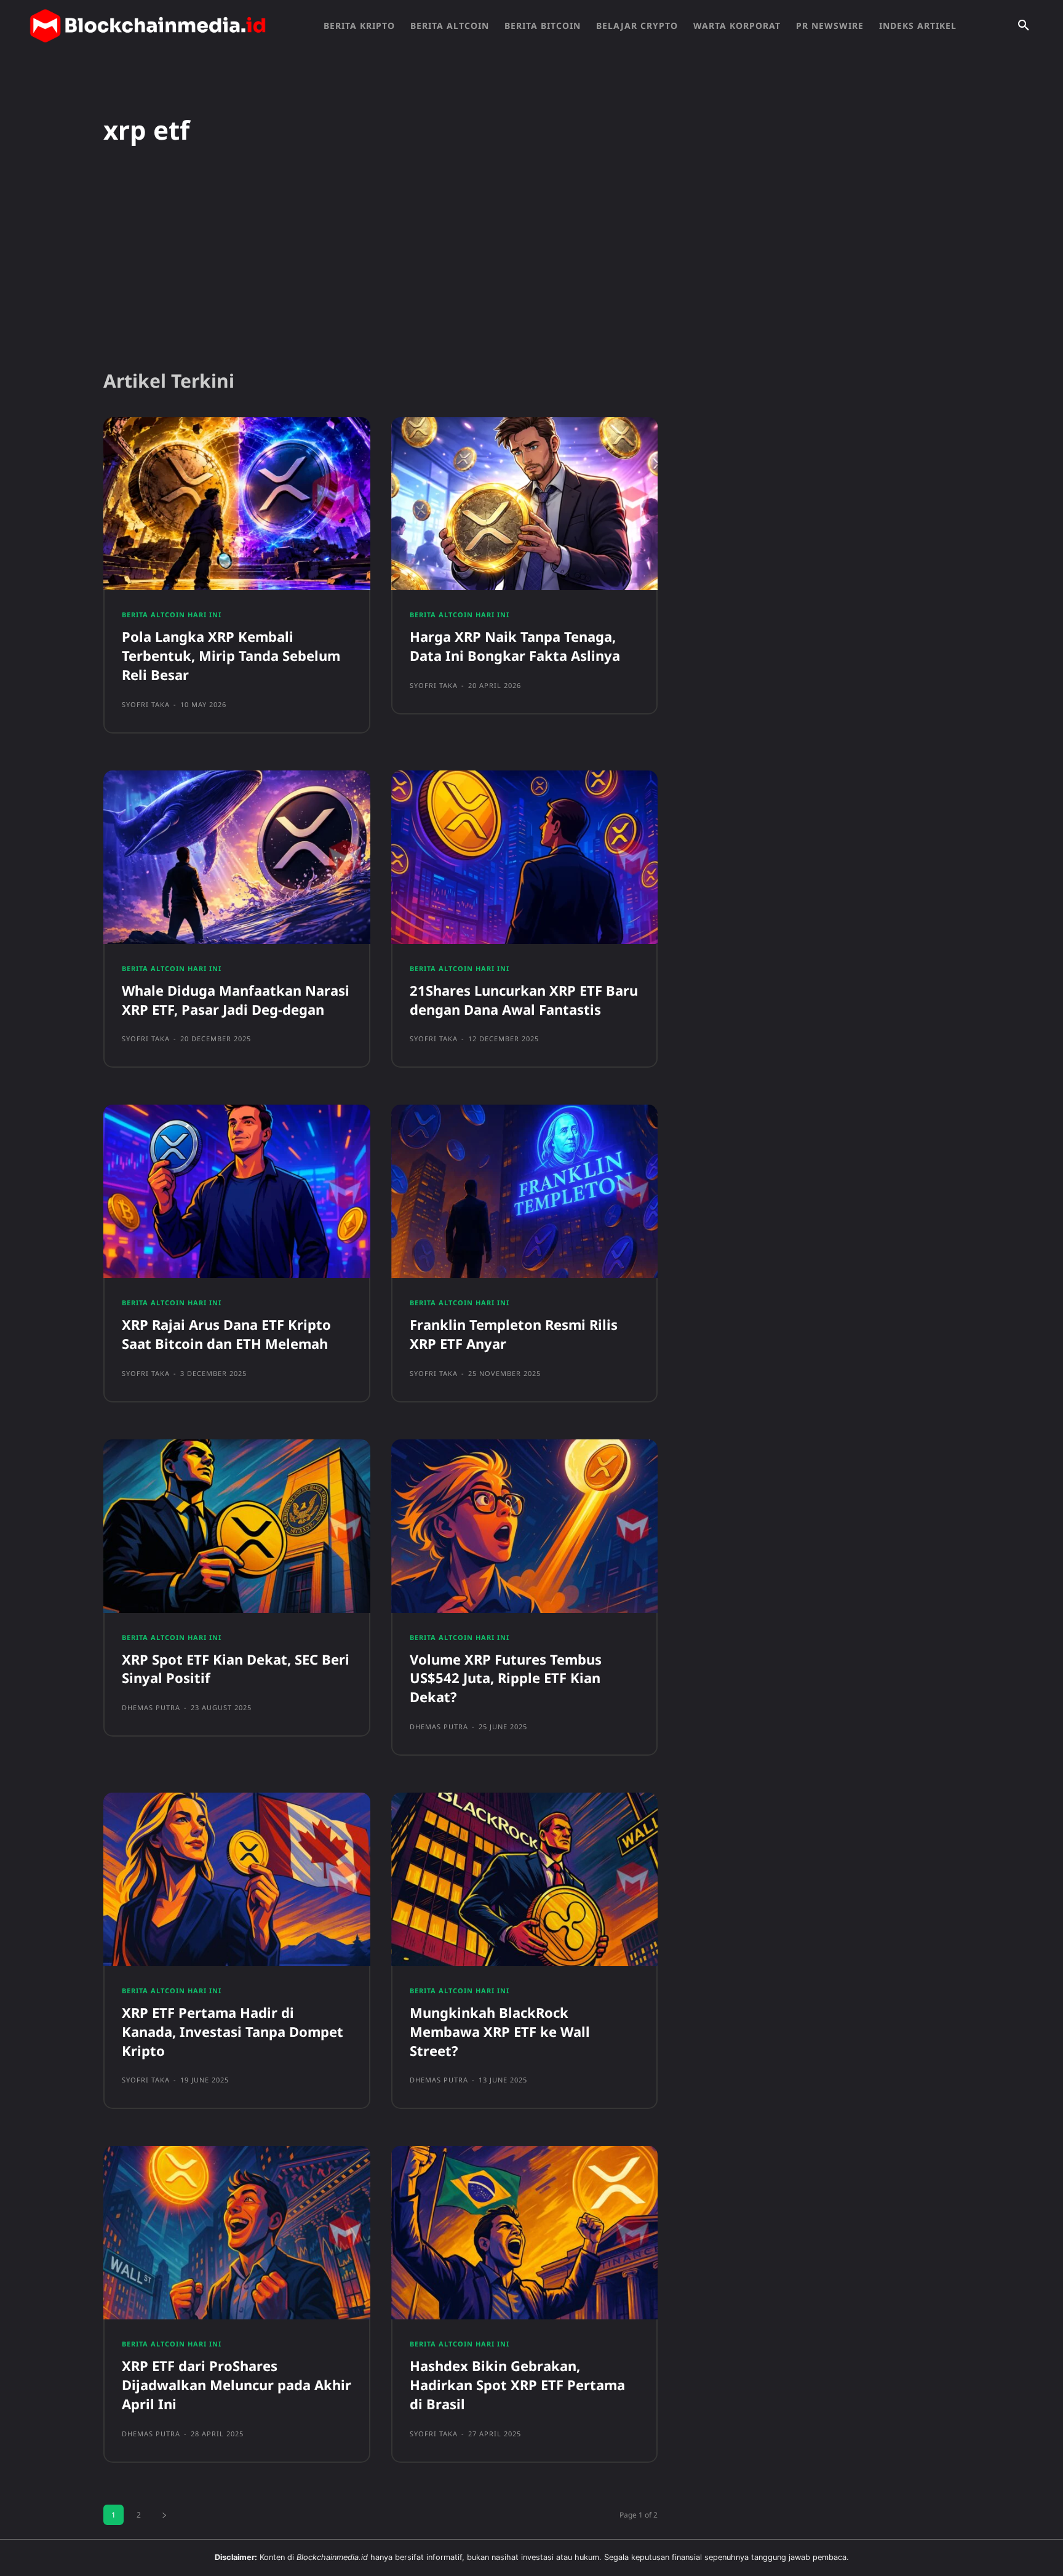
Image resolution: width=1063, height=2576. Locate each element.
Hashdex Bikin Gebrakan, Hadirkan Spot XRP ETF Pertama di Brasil (517, 2385)
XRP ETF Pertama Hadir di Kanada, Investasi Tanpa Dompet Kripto (233, 2031)
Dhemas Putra (151, 1707)
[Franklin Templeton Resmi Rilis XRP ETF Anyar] (525, 1191)
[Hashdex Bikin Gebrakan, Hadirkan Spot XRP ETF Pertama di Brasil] (525, 2233)
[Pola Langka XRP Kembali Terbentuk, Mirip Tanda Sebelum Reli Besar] (237, 504)
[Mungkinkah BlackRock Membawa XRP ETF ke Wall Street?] (525, 1879)
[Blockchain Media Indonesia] (148, 26)
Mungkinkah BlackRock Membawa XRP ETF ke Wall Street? (500, 2031)
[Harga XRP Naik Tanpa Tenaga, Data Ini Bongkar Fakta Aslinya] (525, 504)
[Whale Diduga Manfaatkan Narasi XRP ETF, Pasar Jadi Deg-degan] (237, 857)
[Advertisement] (531, 264)
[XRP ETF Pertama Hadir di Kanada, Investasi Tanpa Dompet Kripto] (237, 1879)
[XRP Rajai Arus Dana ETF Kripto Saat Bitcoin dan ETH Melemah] (237, 1191)
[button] (1024, 26)
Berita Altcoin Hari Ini (172, 614)
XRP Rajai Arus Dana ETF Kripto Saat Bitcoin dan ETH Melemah (226, 1334)
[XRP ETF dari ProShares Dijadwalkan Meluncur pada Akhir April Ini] (237, 2233)
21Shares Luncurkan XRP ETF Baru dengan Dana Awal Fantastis (524, 1000)
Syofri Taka (146, 704)
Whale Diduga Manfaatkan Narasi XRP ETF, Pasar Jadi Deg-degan (236, 1000)
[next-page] (164, 2515)
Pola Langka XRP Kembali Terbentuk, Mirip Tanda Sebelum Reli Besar (231, 655)
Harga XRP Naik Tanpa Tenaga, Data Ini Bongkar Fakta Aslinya (515, 646)
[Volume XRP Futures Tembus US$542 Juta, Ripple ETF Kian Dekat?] (525, 1526)
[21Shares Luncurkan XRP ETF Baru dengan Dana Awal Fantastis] (525, 857)
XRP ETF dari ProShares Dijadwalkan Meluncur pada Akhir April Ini (237, 2385)
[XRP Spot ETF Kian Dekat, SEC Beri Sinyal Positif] (237, 1526)
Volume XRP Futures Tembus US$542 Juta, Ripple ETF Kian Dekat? (506, 1678)
